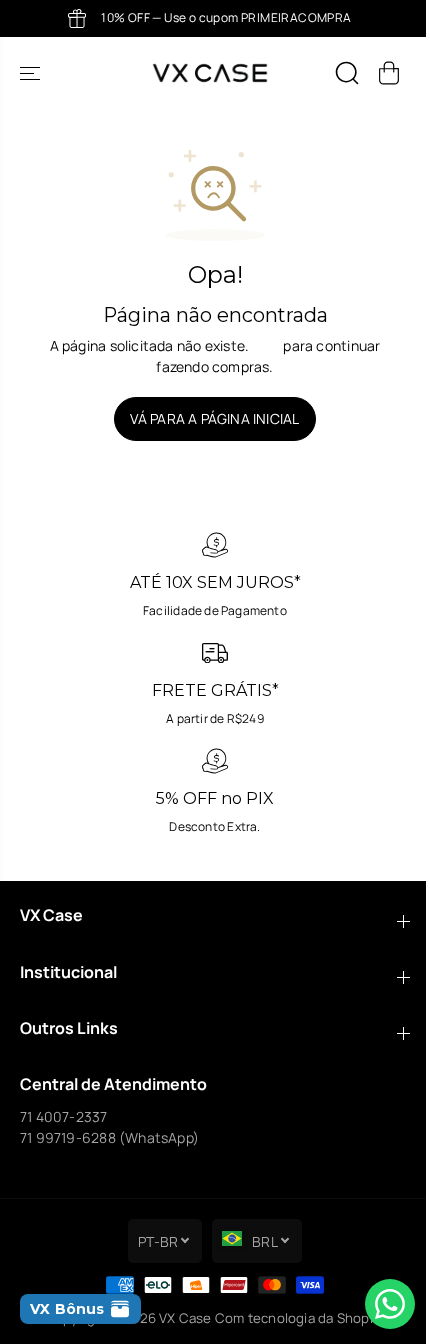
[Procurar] (347, 73)
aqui (266, 345)
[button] (32, 73)
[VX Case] (210, 73)
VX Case (185, 1318)
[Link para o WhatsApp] (390, 1304)
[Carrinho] (389, 73)
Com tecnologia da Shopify (300, 1318)
